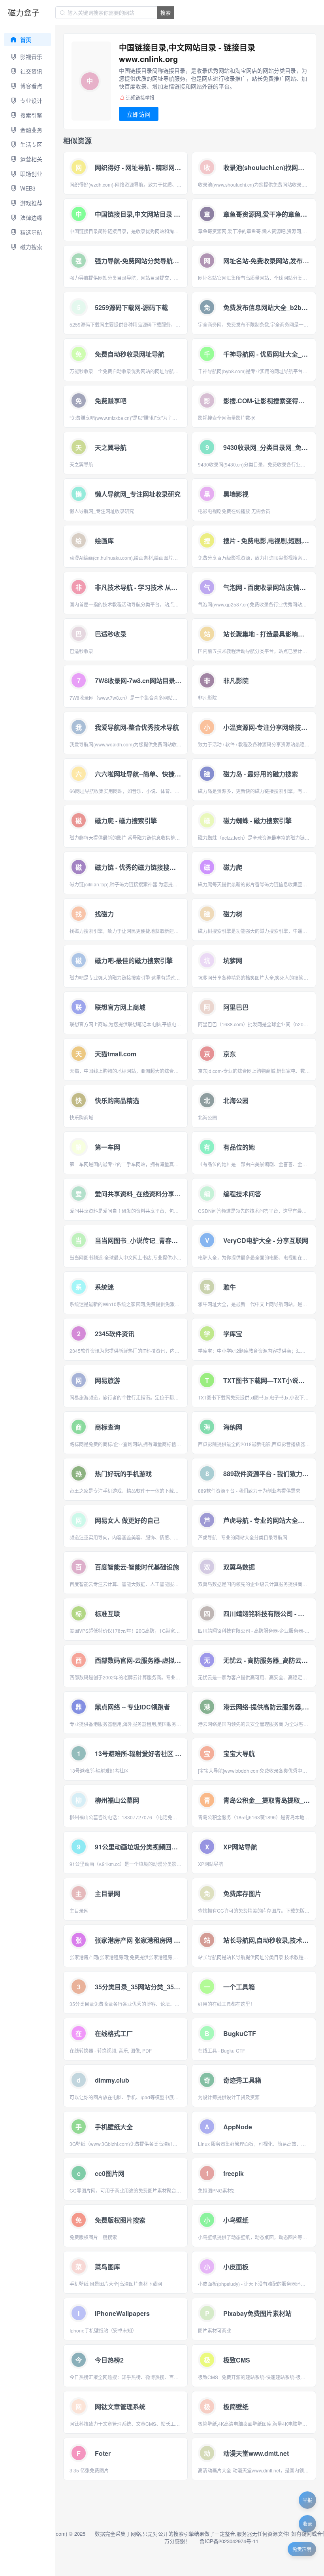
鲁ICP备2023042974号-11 (229, 2541)
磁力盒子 (24, 12)
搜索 (166, 12)
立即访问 (139, 114)
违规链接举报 (140, 97)
